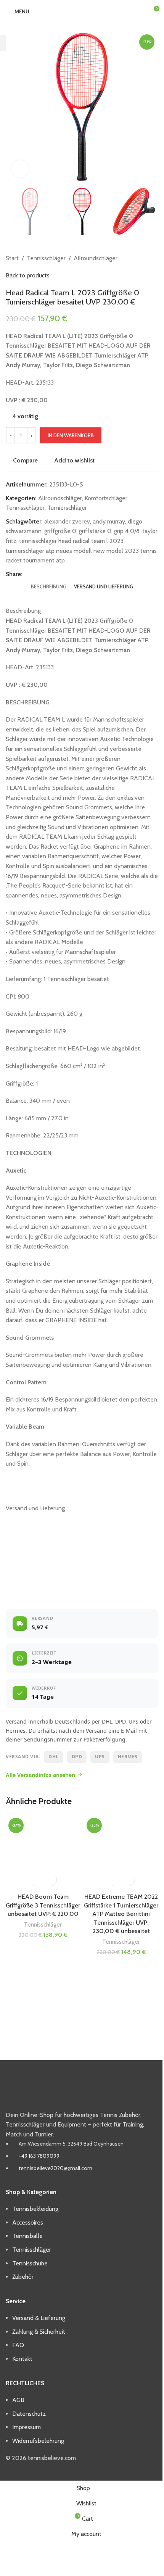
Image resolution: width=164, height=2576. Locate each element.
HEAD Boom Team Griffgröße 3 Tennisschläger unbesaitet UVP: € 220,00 (43, 1905)
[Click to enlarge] (20, 169)
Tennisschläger (43, 1924)
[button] (36, 1879)
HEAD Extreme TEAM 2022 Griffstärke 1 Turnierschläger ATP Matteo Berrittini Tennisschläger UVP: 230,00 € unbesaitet (121, 1914)
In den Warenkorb (71, 435)
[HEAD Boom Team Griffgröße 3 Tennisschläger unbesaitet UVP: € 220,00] (43, 1852)
